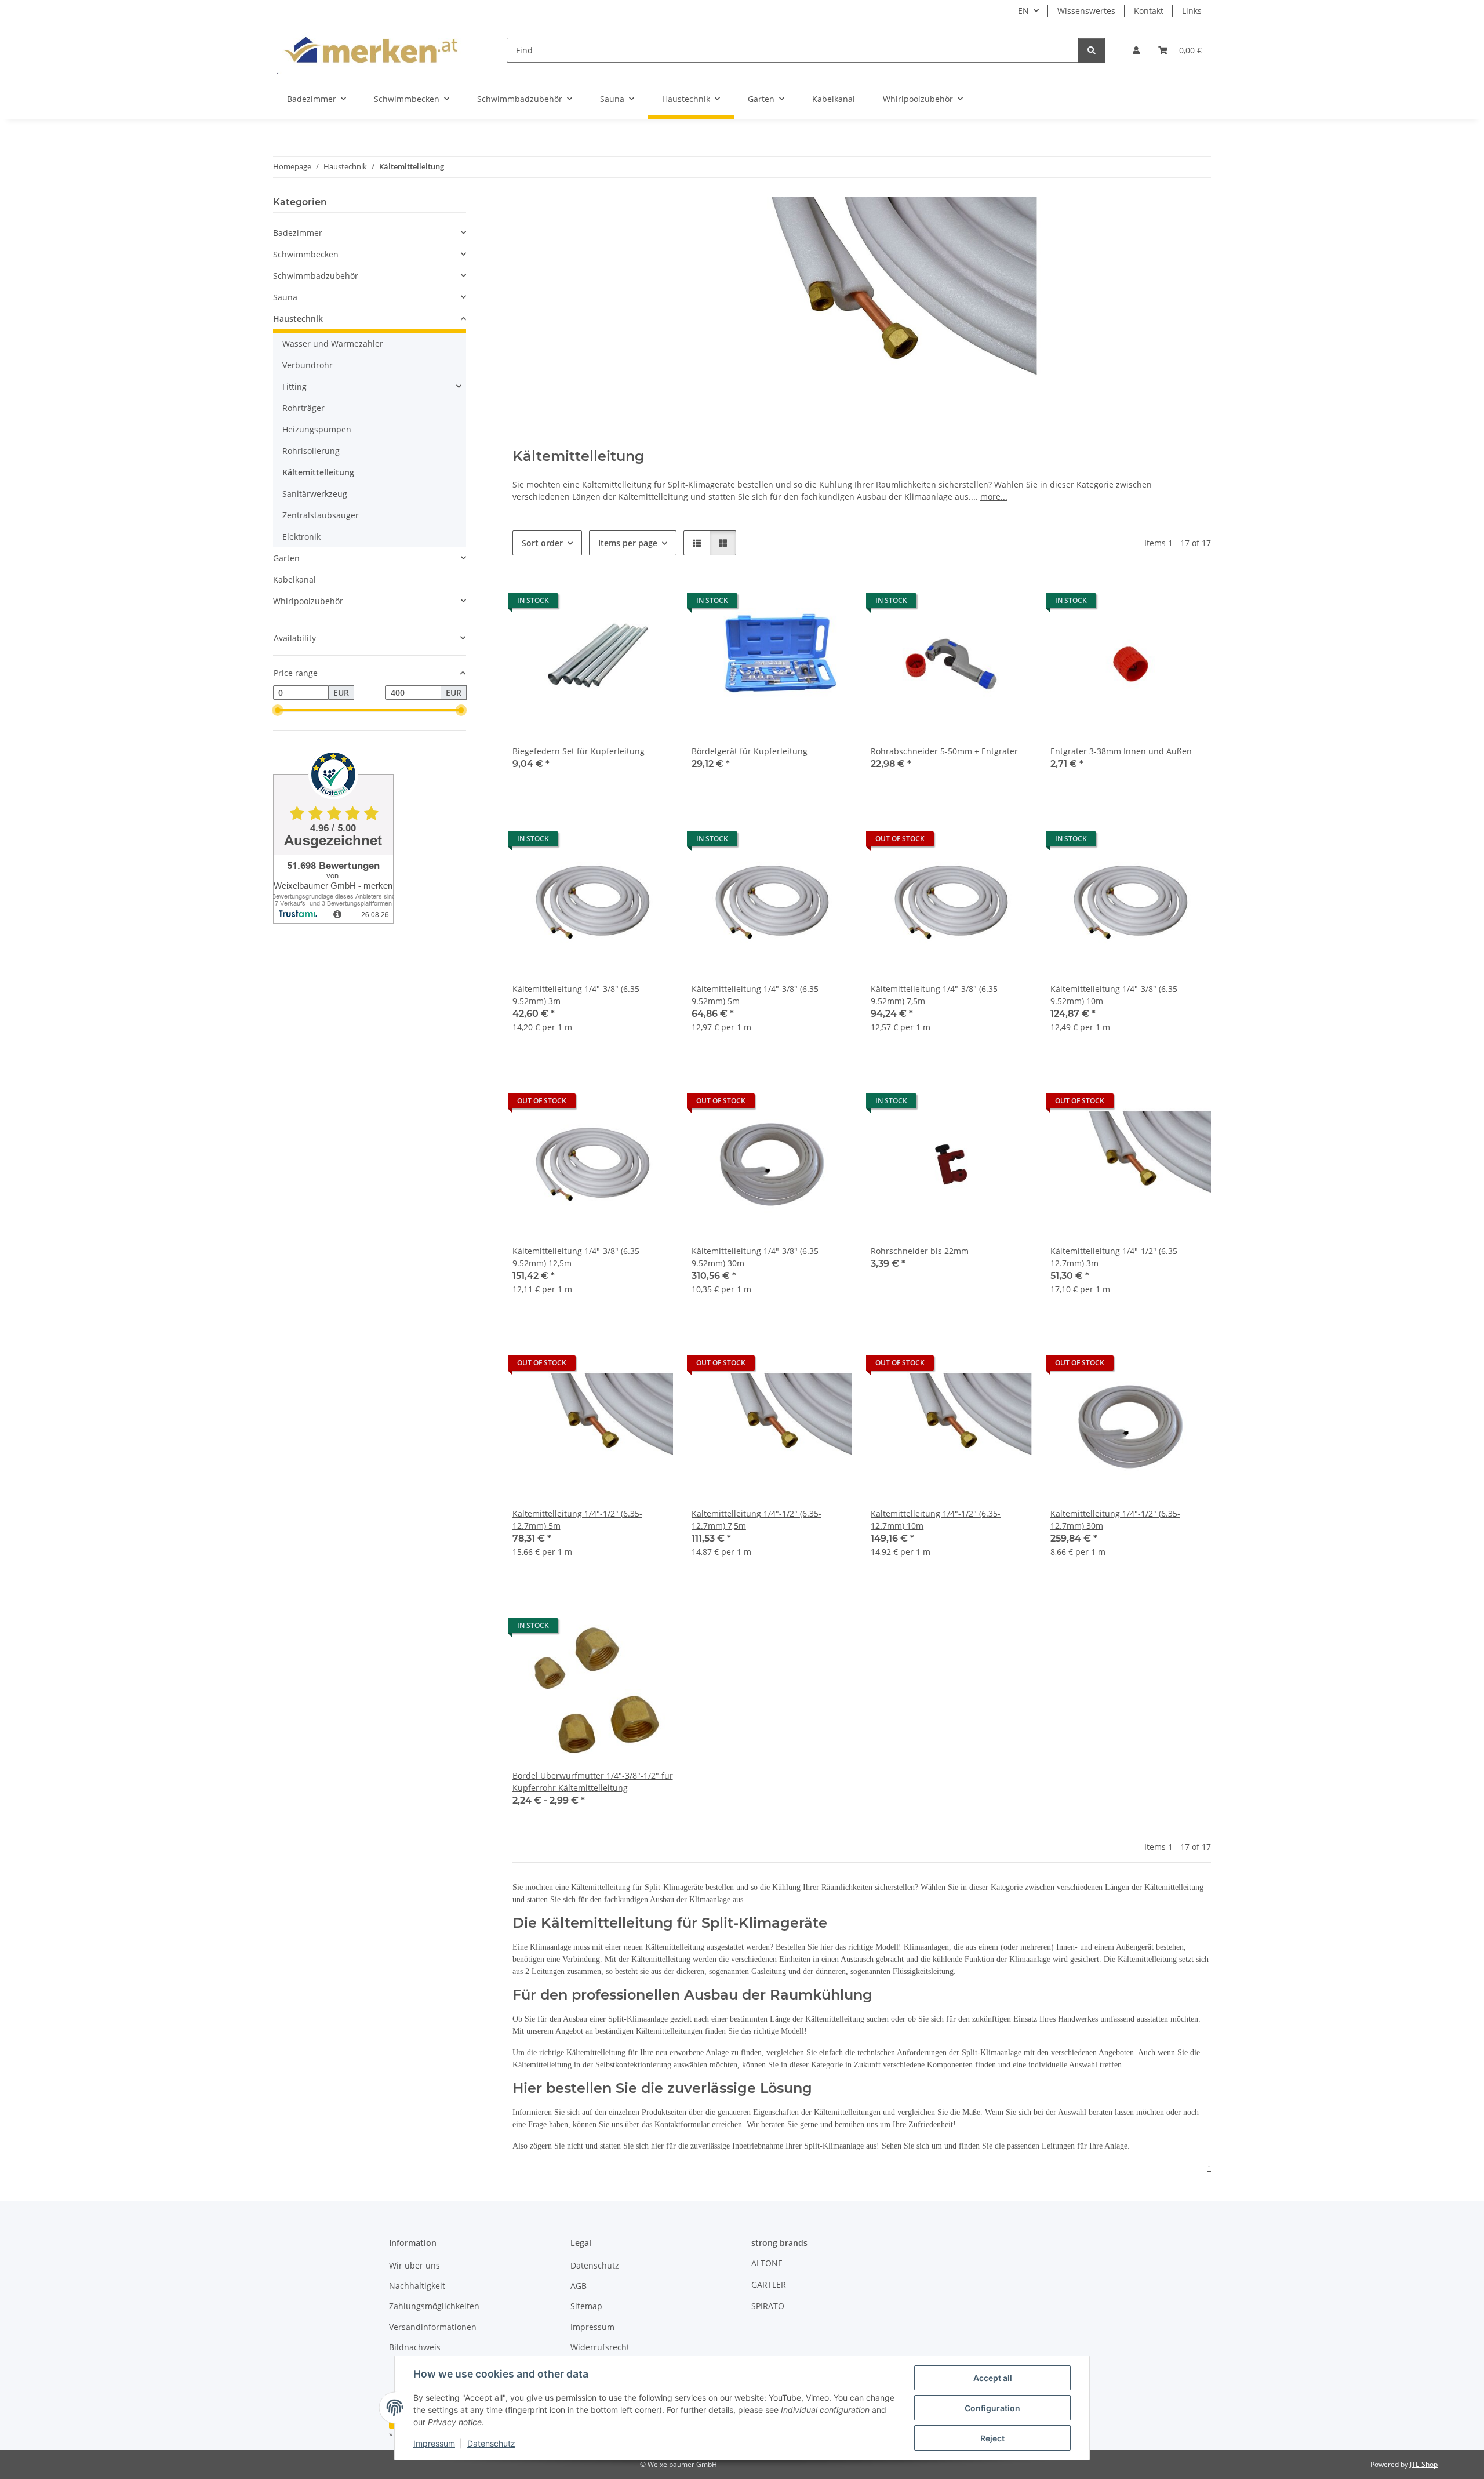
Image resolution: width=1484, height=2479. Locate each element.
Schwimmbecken (306, 254)
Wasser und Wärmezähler (333, 344)
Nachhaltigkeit (417, 2286)
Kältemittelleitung (318, 472)
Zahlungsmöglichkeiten (434, 2306)
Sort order (542, 543)
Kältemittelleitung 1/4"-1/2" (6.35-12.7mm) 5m (577, 1520)
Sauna (285, 297)
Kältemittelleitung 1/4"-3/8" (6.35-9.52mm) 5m (756, 995)
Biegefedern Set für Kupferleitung (579, 751)
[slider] (278, 711)
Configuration (992, 2408)
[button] (1136, 50)
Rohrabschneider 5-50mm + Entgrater (944, 751)
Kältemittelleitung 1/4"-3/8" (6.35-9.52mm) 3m (577, 995)
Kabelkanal (294, 579)
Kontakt (1149, 11)
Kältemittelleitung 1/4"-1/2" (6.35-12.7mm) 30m (1115, 1520)
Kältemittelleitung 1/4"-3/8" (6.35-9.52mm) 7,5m (936, 995)
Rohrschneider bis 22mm (920, 1251)
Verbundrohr (308, 365)
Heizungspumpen (317, 429)
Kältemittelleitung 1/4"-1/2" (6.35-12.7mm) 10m (936, 1520)
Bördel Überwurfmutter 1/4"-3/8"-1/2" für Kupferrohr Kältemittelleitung (593, 1782)
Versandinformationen (433, 2327)
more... (994, 497)
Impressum (434, 2443)
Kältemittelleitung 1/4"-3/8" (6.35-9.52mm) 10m (1115, 995)
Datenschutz (491, 2443)
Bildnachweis (415, 2347)
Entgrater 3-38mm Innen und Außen (1121, 751)
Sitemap (586, 2306)
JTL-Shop (1424, 2464)
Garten (286, 558)
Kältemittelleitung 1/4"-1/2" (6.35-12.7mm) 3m (1115, 1257)
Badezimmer (298, 233)
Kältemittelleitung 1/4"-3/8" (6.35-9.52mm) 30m (756, 1257)
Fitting (294, 386)
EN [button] (1023, 11)
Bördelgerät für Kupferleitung (750, 751)
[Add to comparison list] (653, 604)
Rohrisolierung (311, 451)
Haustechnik (298, 319)
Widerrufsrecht (600, 2347)
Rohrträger (303, 408)
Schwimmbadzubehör (316, 276)
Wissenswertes (1086, 11)
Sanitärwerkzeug (315, 494)
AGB (579, 2286)
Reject (992, 2438)
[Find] (1092, 50)
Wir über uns (414, 2265)
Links (1192, 11)
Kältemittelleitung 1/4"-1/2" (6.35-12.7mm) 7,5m (756, 1520)
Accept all (993, 2378)
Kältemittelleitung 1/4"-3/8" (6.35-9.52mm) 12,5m (577, 1257)
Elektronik (301, 537)
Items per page (628, 543)
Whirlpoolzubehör (308, 601)
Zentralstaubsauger (321, 515)
